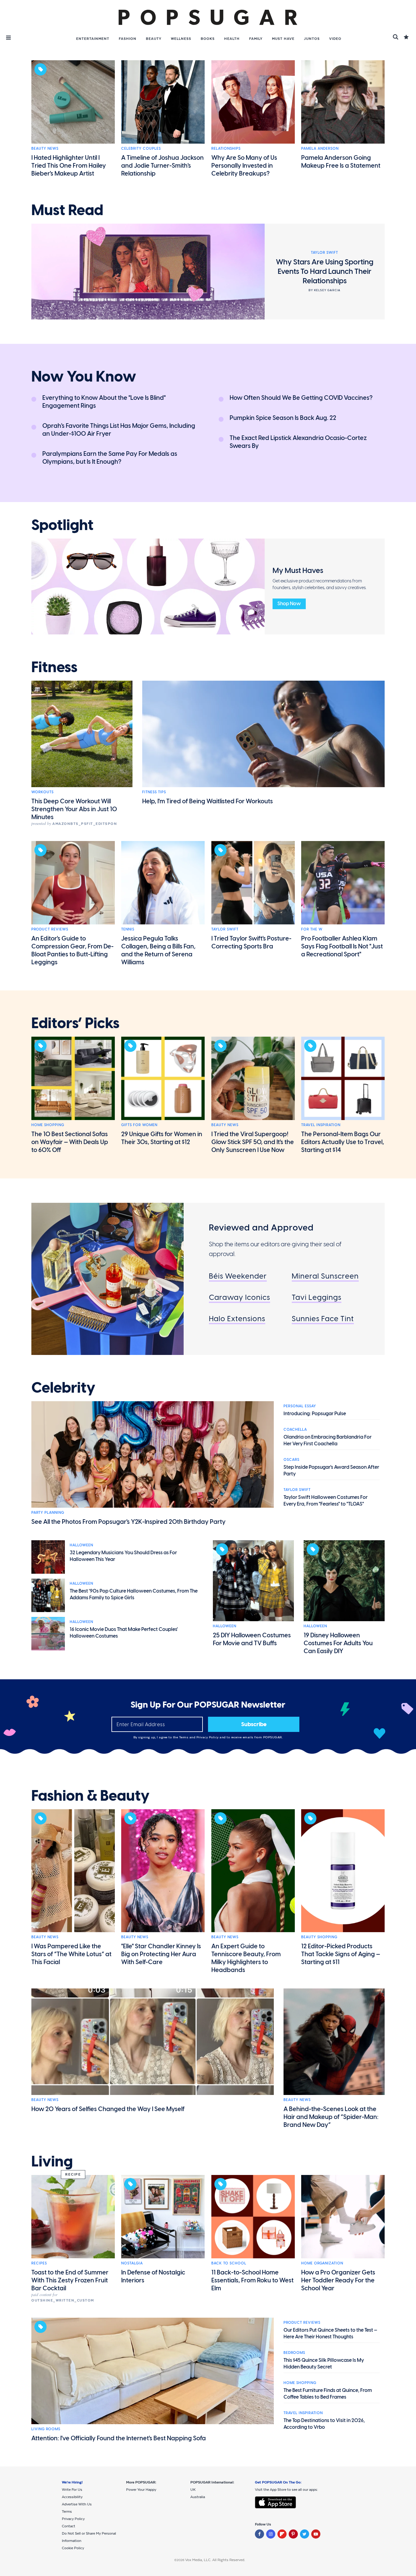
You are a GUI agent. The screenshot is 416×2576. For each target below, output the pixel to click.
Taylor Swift (225, 929)
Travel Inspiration (321, 1125)
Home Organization (322, 2263)
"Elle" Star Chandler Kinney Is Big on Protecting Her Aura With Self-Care (161, 1954)
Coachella (295, 1429)
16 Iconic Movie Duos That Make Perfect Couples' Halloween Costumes (124, 1633)
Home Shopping (48, 1125)
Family (256, 39)
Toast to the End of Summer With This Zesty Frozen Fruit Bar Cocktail (70, 2280)
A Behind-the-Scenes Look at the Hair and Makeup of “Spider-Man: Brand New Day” (331, 2117)
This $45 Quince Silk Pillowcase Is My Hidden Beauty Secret (324, 2363)
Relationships (226, 148)
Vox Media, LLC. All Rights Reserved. (215, 2560)
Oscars (291, 1460)
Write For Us (72, 2490)
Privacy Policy (208, 1737)
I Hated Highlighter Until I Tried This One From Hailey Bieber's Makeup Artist (69, 166)
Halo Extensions (237, 1319)
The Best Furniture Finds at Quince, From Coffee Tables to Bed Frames (328, 2394)
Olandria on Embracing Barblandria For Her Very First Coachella (328, 1440)
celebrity (63, 1388)
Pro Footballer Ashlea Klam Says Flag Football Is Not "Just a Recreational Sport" (342, 946)
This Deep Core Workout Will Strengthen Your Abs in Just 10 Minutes (74, 809)
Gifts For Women (139, 1125)
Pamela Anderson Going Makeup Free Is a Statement (341, 162)
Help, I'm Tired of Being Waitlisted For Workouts (208, 801)
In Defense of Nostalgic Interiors (153, 2276)
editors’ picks (75, 1023)
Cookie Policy (73, 2548)
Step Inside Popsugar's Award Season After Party (331, 1470)
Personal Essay (300, 1406)
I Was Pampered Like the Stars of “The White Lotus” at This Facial (71, 1954)
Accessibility (72, 2497)
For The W (312, 929)
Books (208, 39)
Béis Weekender (238, 1276)
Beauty (154, 39)
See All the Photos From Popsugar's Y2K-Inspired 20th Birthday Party (129, 1522)
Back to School (229, 2263)
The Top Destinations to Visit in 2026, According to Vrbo (324, 2424)
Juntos (312, 39)
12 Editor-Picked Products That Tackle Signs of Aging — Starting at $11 (341, 1954)
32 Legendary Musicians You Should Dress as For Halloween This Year (123, 1556)
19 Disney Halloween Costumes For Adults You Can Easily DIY (338, 1643)
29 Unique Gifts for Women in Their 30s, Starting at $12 (162, 1138)
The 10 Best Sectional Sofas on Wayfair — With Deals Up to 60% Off (70, 1142)
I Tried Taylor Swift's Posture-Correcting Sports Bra (251, 942)
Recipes (39, 2263)
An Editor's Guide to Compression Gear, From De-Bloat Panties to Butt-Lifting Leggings (72, 950)
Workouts (42, 792)
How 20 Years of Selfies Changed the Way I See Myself (108, 2109)
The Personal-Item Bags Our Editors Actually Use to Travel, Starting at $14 (343, 1142)
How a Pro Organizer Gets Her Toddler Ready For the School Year (338, 2280)
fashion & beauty (90, 1796)
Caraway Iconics (240, 1297)
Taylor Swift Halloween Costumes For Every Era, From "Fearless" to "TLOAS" (326, 1501)
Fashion (128, 39)
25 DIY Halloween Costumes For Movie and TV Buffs (252, 1639)
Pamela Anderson (320, 148)
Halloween (81, 1545)
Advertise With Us (77, 2504)
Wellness (181, 39)
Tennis (128, 929)
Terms (184, 1737)
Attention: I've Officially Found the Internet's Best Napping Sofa (119, 2438)
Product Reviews (50, 929)
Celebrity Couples (141, 148)
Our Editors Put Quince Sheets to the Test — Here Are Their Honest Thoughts (330, 2333)
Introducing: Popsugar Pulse (315, 1414)
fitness (54, 667)
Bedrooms (294, 2353)
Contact (69, 2526)
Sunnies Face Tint (323, 1319)
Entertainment (93, 39)
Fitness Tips (154, 792)
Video (335, 39)
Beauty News (45, 148)
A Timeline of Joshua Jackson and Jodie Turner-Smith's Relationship (162, 166)
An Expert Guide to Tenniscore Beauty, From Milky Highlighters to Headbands (246, 1958)
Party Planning (48, 1513)
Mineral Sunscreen (325, 1276)
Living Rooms (46, 2429)
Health (232, 39)
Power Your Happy (141, 2490)
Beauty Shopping (319, 1937)
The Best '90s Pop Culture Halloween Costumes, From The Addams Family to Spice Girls (134, 1594)
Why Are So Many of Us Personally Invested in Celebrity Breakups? (244, 166)
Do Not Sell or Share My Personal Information (89, 2537)
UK (193, 2490)
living (52, 2162)
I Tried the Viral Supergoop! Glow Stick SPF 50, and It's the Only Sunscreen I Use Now (253, 1142)
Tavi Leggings (317, 1297)
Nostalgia (132, 2263)
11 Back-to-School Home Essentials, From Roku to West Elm (252, 2280)
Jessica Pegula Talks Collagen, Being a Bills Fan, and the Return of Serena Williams (158, 950)
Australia (198, 2497)
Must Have (283, 39)
